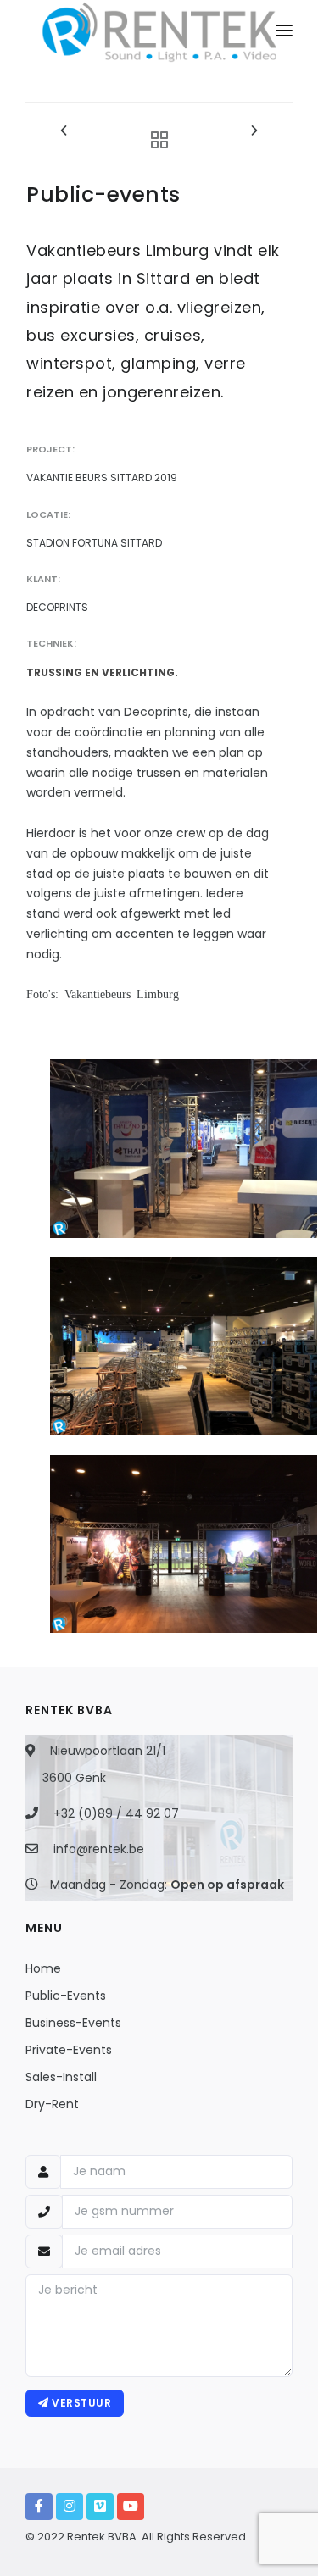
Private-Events (69, 2050)
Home (43, 1968)
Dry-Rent (52, 2104)
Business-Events (73, 2023)
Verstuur (81, 2403)
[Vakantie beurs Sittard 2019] (184, 1147)
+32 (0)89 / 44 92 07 (116, 1813)
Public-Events (66, 1996)
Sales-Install (61, 2077)
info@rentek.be (99, 1849)
